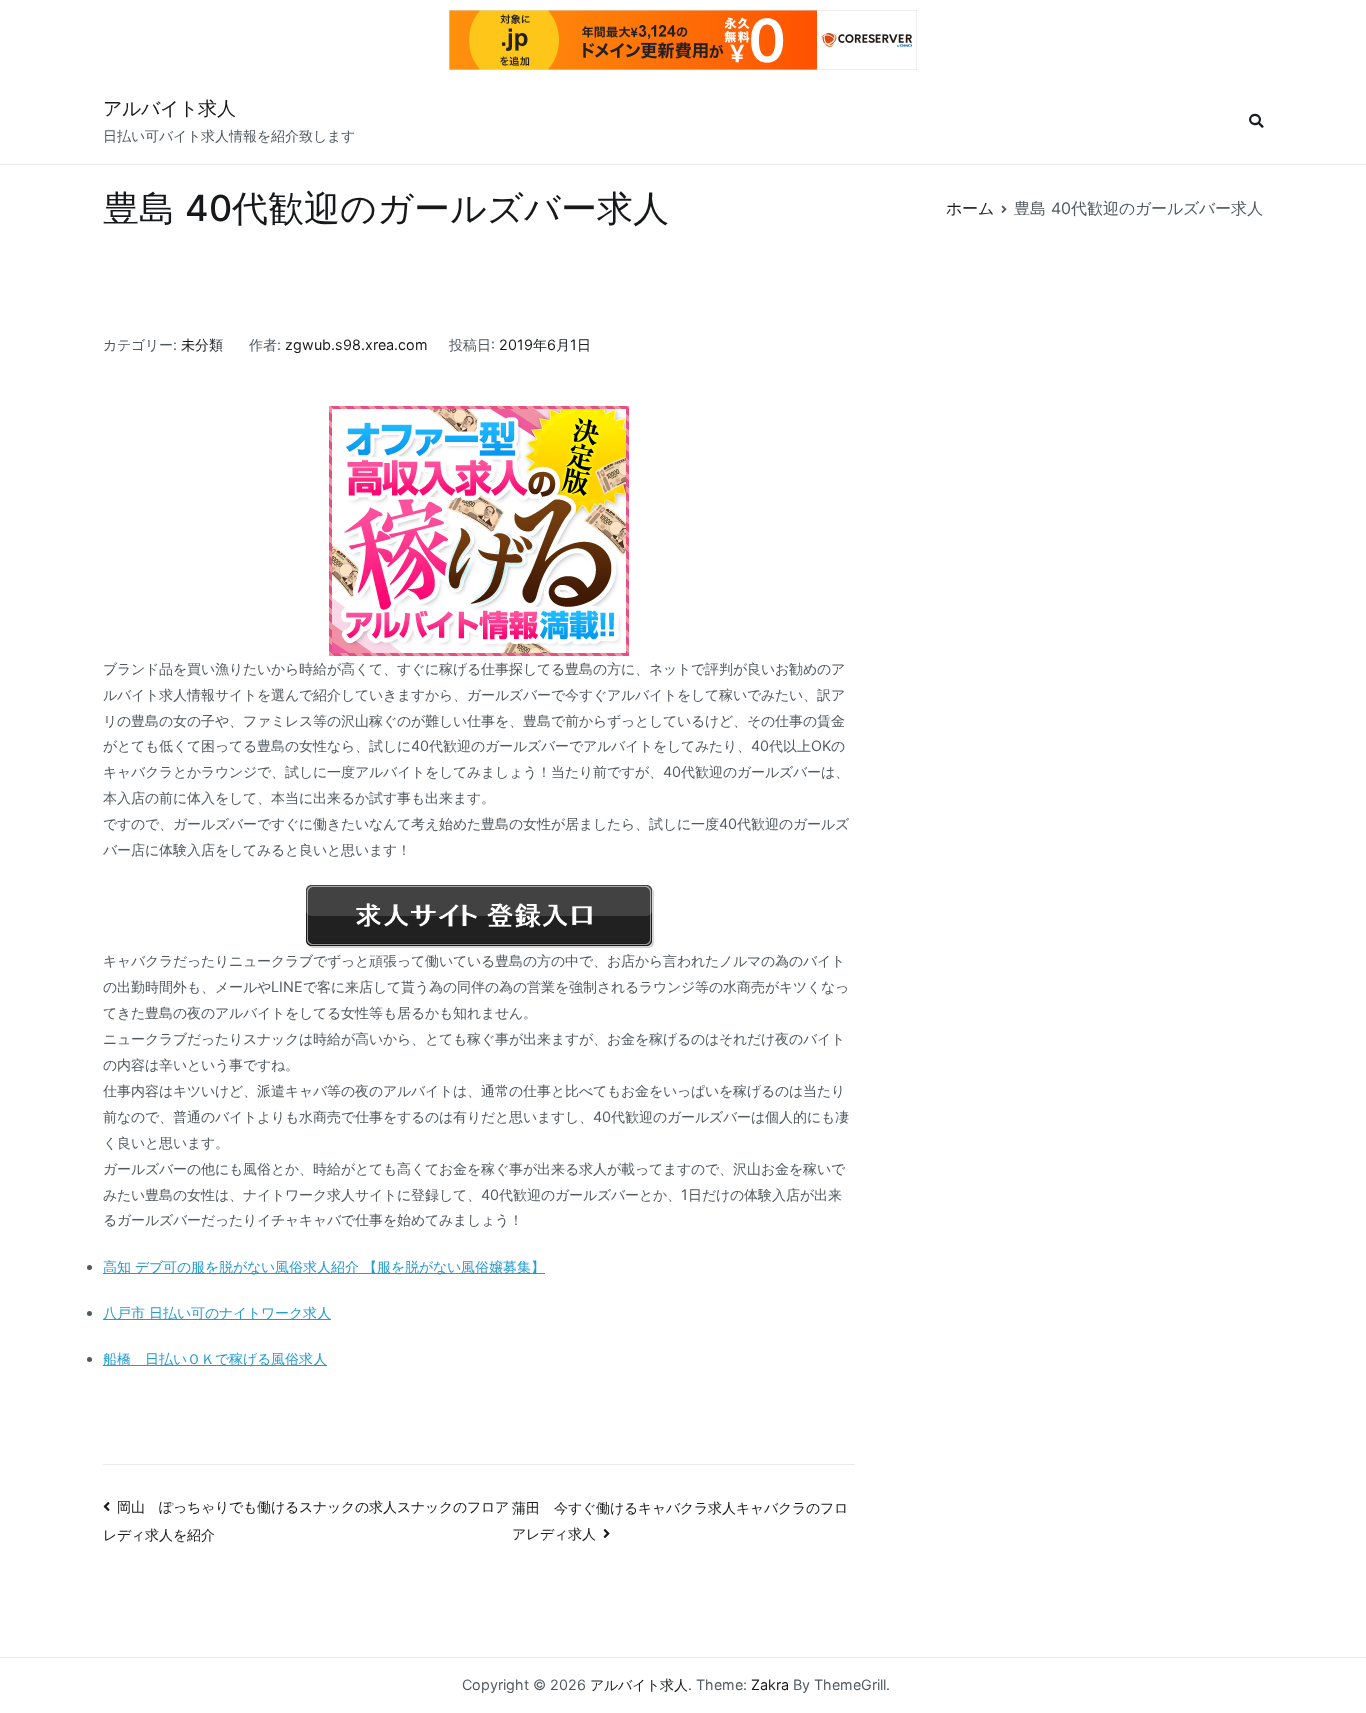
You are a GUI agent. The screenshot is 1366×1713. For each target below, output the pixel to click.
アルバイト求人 (169, 108)
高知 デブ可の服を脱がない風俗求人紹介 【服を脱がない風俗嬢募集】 (324, 1266)
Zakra (770, 1684)
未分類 (202, 344)
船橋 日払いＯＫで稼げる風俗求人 (215, 1358)
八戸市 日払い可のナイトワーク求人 (217, 1312)
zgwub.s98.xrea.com (356, 344)
